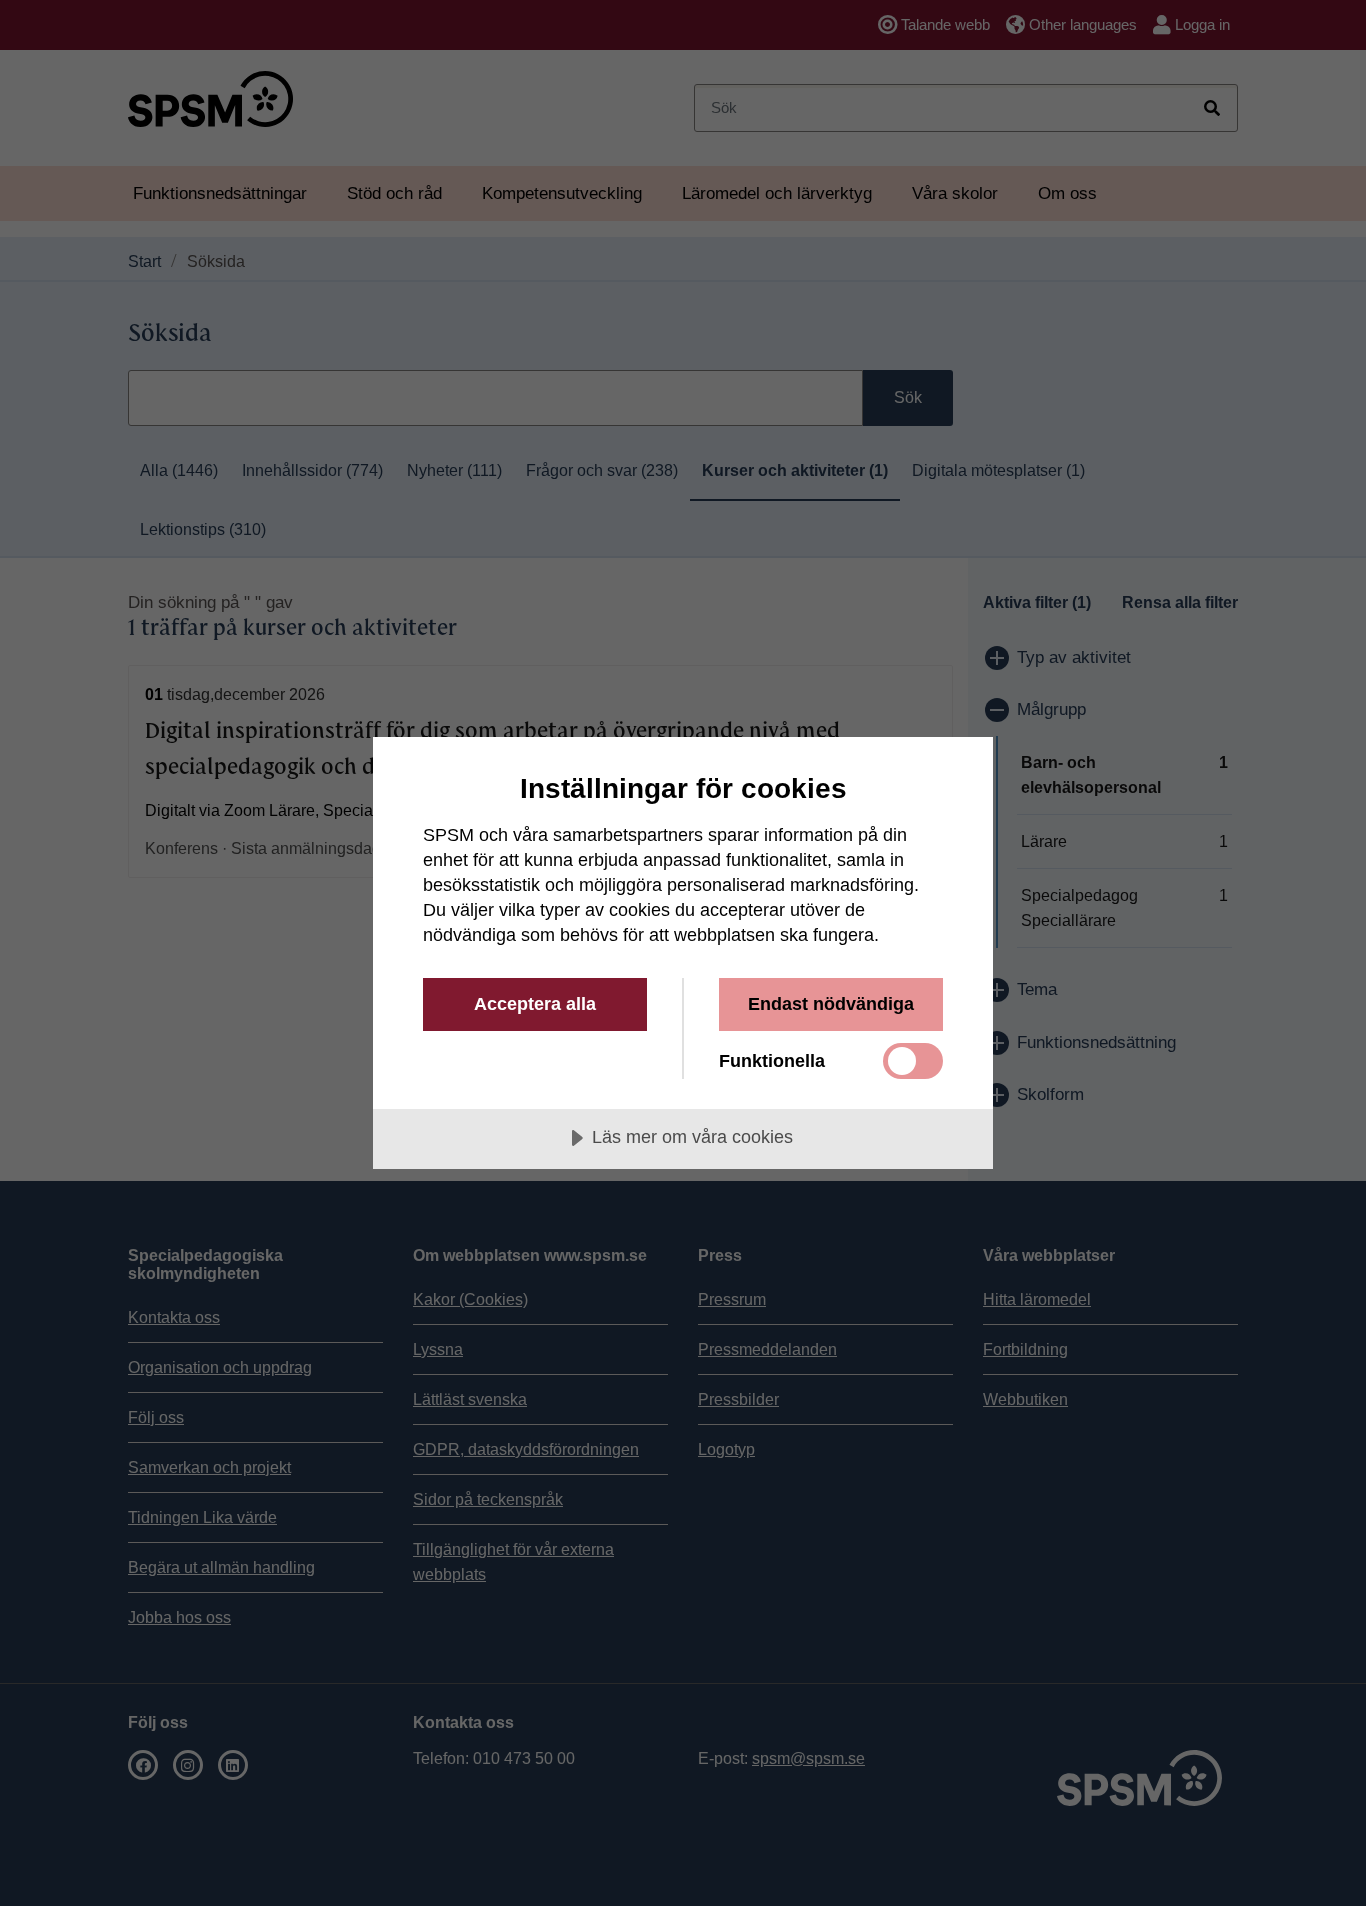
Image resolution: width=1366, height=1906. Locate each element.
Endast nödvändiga (831, 1004)
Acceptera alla (535, 1004)
